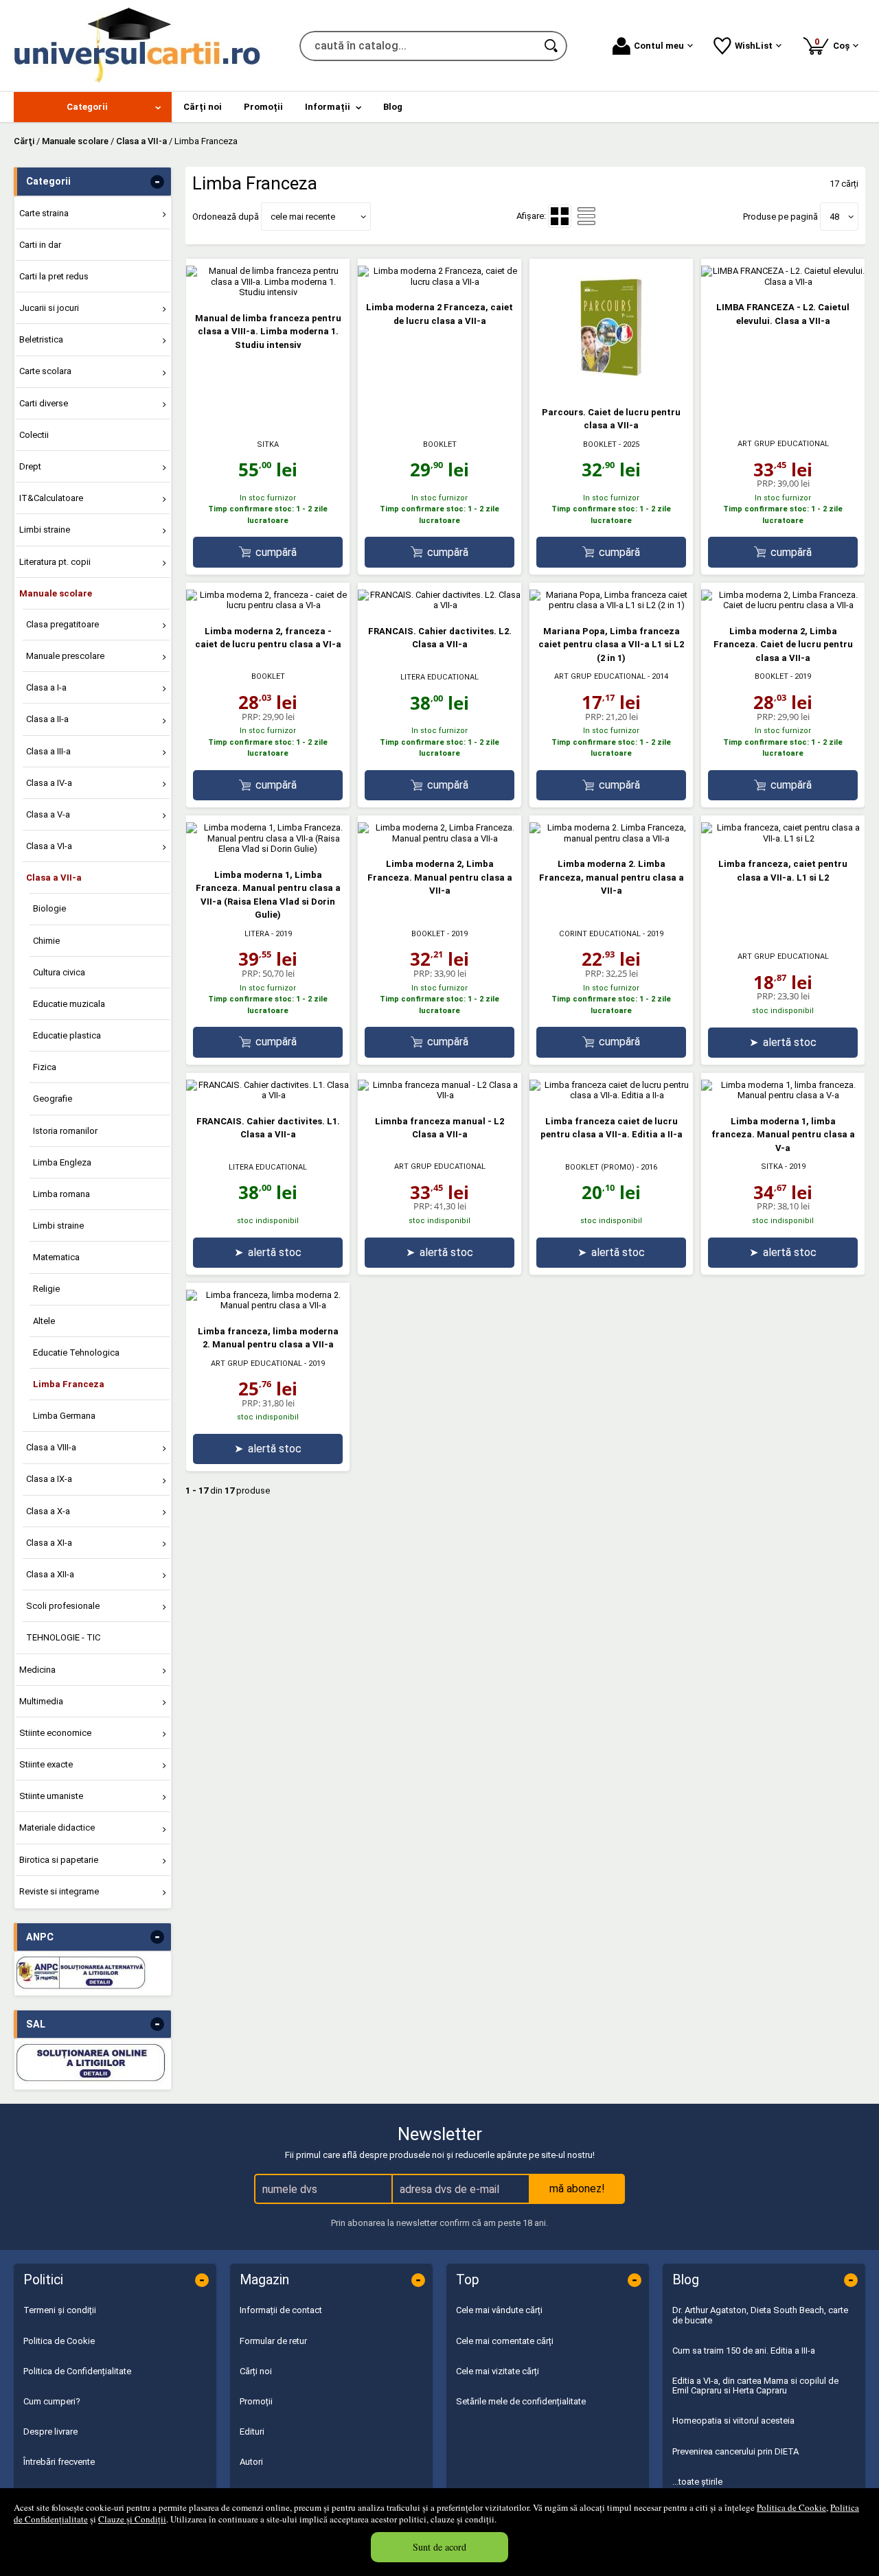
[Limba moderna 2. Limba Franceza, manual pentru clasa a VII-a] (611, 838)
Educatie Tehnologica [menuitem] (76, 1353)
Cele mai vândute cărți (499, 2310)
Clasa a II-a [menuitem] (47, 719)
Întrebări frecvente (59, 2462)
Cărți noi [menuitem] (203, 107)
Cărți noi (256, 2371)
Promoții (256, 2401)
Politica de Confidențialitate (77, 2371)
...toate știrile (697, 2482)
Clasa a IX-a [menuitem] (49, 1479)
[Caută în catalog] (552, 46)
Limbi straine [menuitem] (45, 530)
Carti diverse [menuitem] (44, 403)
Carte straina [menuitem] (44, 213)
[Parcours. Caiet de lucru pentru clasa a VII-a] (611, 386)
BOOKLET (440, 444)
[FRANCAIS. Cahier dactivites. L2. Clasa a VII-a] (439, 605)
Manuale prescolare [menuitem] (65, 656)
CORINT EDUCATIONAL (600, 934)
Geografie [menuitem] (53, 1099)
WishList (754, 46)
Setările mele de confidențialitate (521, 2401)
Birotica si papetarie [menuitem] (59, 1860)
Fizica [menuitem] (45, 1067)
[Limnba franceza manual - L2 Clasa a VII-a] (439, 1095)
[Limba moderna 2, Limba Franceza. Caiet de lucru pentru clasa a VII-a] (783, 605)
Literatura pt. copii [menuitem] (55, 562)
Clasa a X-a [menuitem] (48, 1511)
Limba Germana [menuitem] (64, 1416)
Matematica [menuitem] (56, 1257)
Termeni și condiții (60, 2310)
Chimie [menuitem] (46, 941)
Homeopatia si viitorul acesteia (733, 2421)
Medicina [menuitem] (37, 1670)
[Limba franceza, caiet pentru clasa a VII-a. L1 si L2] (783, 838)
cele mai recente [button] (303, 217)
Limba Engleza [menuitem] (62, 1162)
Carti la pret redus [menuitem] (54, 276)
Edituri (252, 2432)
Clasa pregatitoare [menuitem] (62, 624)
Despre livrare (50, 2432)
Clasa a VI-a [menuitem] (49, 846)
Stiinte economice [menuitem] (55, 1733)
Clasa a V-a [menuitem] (48, 814)
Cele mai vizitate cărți (498, 2371)
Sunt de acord (439, 2547)
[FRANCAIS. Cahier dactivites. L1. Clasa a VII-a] (268, 1095)
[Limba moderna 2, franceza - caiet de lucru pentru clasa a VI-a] (268, 605)
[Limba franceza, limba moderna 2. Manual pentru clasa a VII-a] (268, 1305)
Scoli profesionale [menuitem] (63, 1606)
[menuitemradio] (586, 216)
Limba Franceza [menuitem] (69, 1384)
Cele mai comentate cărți (505, 2341)
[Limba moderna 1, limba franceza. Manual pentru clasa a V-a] (783, 1095)
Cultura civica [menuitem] (59, 972)
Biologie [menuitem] (49, 908)
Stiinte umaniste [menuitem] (51, 1796)
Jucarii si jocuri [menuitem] (49, 308)
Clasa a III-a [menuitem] (48, 751)
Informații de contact (281, 2310)
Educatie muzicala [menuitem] (69, 1004)
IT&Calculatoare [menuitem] (51, 498)
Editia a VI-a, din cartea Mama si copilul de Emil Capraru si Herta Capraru (755, 2386)
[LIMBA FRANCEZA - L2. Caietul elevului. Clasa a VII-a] (783, 282)
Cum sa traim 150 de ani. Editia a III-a (744, 2351)
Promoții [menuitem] (263, 107)
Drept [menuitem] (30, 466)
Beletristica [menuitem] (41, 339)
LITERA (257, 934)
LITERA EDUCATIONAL (439, 677)
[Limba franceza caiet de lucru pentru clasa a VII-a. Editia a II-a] (611, 1095)
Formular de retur (273, 2341)
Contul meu (659, 46)
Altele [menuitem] (44, 1321)
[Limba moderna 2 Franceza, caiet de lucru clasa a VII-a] (439, 282)
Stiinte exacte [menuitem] (46, 1764)
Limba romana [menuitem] (61, 1194)
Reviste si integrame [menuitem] (59, 1891)
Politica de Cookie (791, 2507)
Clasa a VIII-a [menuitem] (51, 1447)
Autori (251, 2462)
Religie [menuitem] (46, 1289)
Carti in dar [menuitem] (40, 245)
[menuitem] (93, 107)
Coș (834, 44)
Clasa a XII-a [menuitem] (50, 1574)
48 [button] (834, 217)
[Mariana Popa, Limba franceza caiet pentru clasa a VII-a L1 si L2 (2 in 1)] (611, 605)
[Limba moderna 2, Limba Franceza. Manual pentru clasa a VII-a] (439, 838)
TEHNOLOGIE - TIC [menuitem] (63, 1637)
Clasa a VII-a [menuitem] (54, 878)
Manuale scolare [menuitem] (56, 593)
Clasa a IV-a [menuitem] (49, 783)
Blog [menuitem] (393, 107)
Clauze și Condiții (132, 2519)
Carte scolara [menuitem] (45, 371)
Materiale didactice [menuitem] (57, 1827)
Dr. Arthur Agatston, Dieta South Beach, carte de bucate (760, 2315)
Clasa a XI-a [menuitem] (49, 1543)
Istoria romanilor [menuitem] (65, 1131)
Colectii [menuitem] (34, 435)
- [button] (157, 182)
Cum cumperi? (52, 2401)
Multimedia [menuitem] (41, 1701)
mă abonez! (577, 2189)
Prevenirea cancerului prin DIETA (735, 2451)
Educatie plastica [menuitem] (67, 1035)
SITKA (268, 444)
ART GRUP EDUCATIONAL (783, 444)
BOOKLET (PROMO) (600, 1167)
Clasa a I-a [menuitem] (46, 687)
